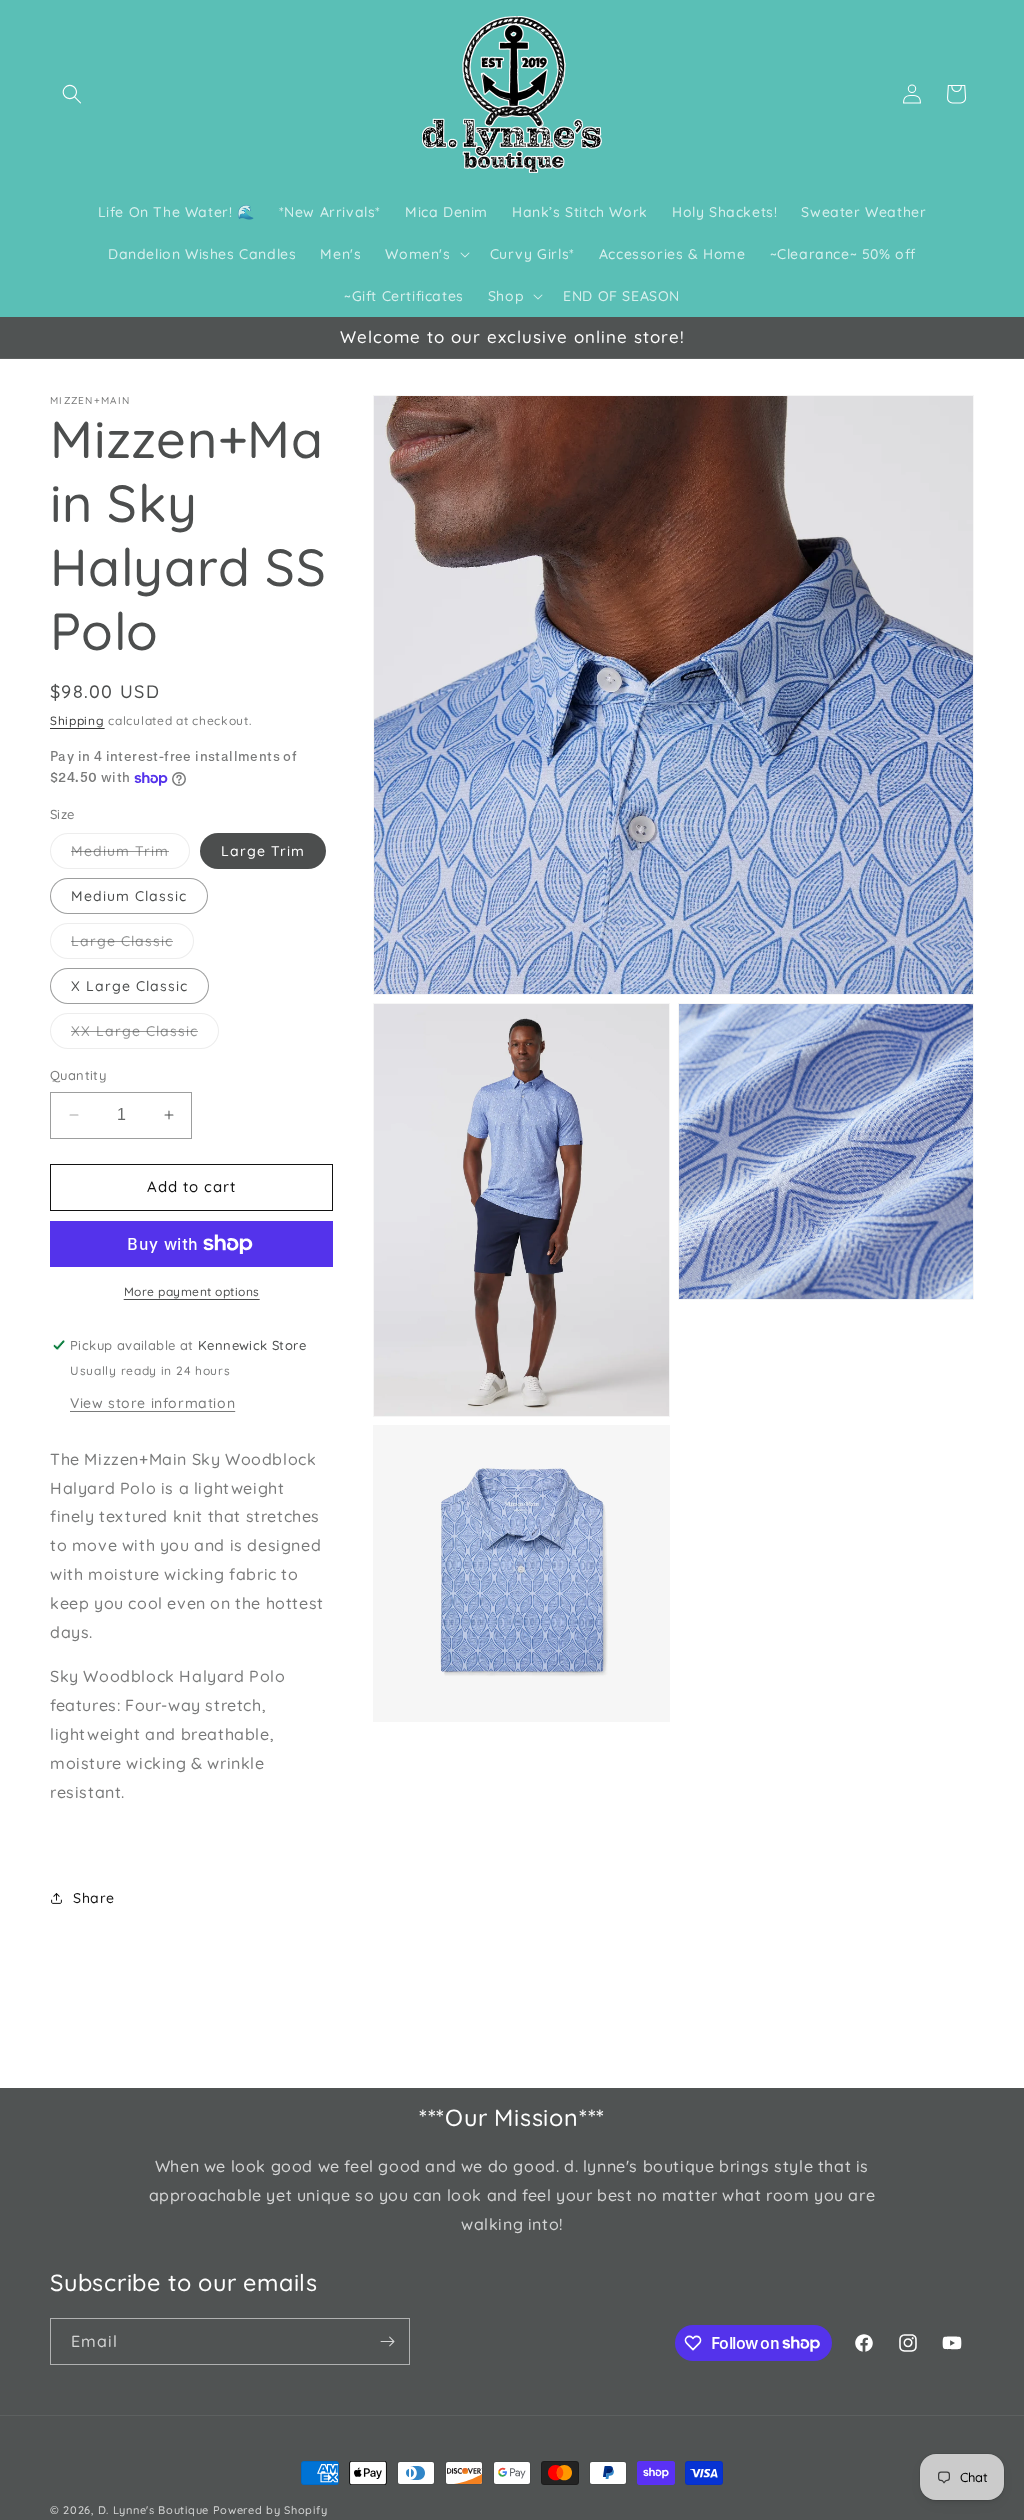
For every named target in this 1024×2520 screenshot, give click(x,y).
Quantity (78, 1075)
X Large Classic (129, 986)
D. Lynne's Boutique (153, 2510)
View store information (152, 1403)
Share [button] (94, 1898)
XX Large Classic (145, 1035)
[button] (72, 94)
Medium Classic (129, 896)
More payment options (192, 1291)
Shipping (77, 720)
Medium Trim (130, 855)
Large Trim (263, 851)
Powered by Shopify (270, 2510)
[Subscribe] (387, 2341)
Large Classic (132, 945)
